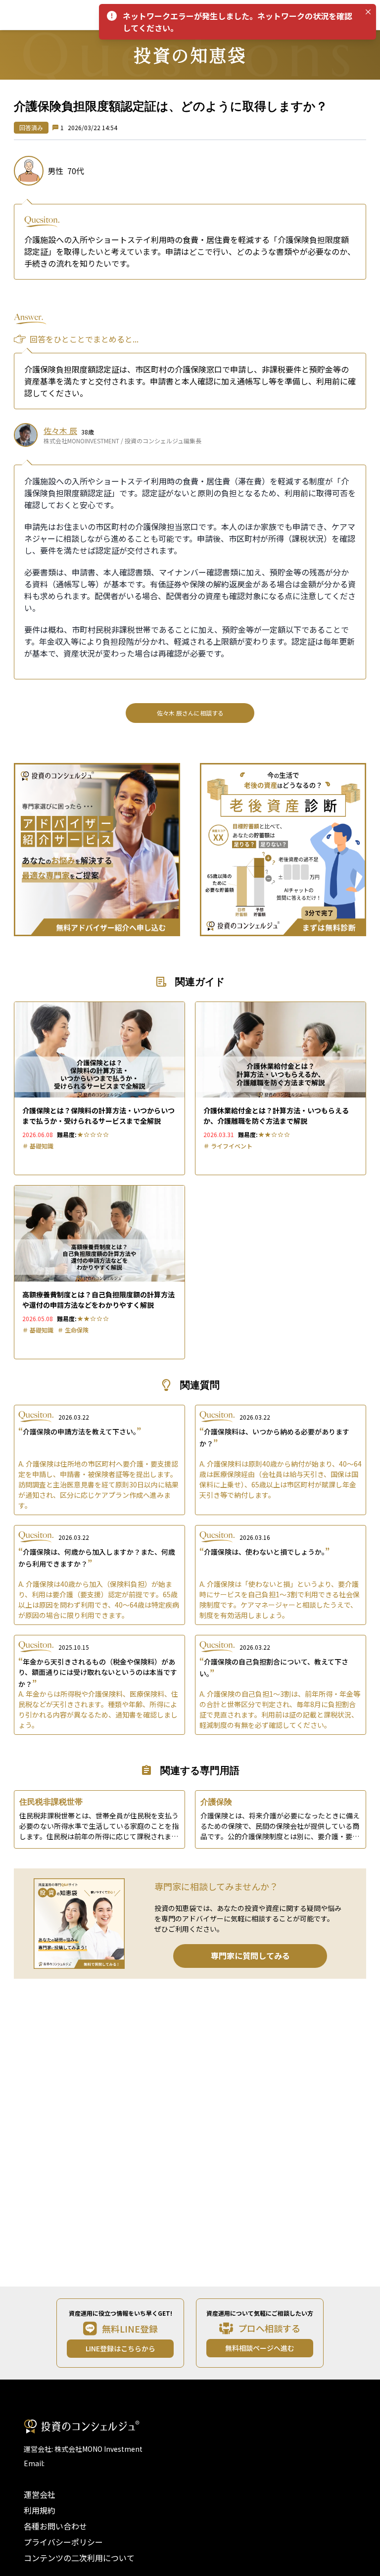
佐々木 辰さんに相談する (190, 713)
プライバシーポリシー (63, 2542)
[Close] (368, 12)
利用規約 (40, 2510)
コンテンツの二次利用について (79, 2558)
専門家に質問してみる (250, 1956)
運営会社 (40, 2494)
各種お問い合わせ (55, 2526)
